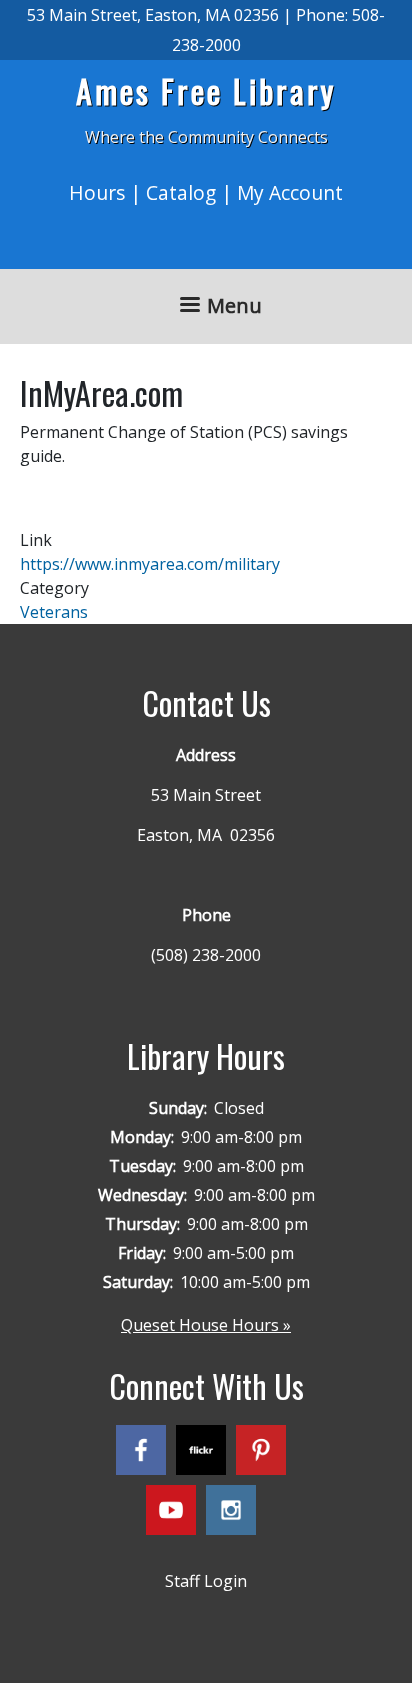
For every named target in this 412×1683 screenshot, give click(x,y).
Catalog (181, 192)
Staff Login (206, 1581)
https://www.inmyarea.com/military (150, 564)
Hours (97, 192)
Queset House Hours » (206, 1325)
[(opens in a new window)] (146, 1454)
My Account (290, 192)
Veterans (54, 612)
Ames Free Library (206, 90)
